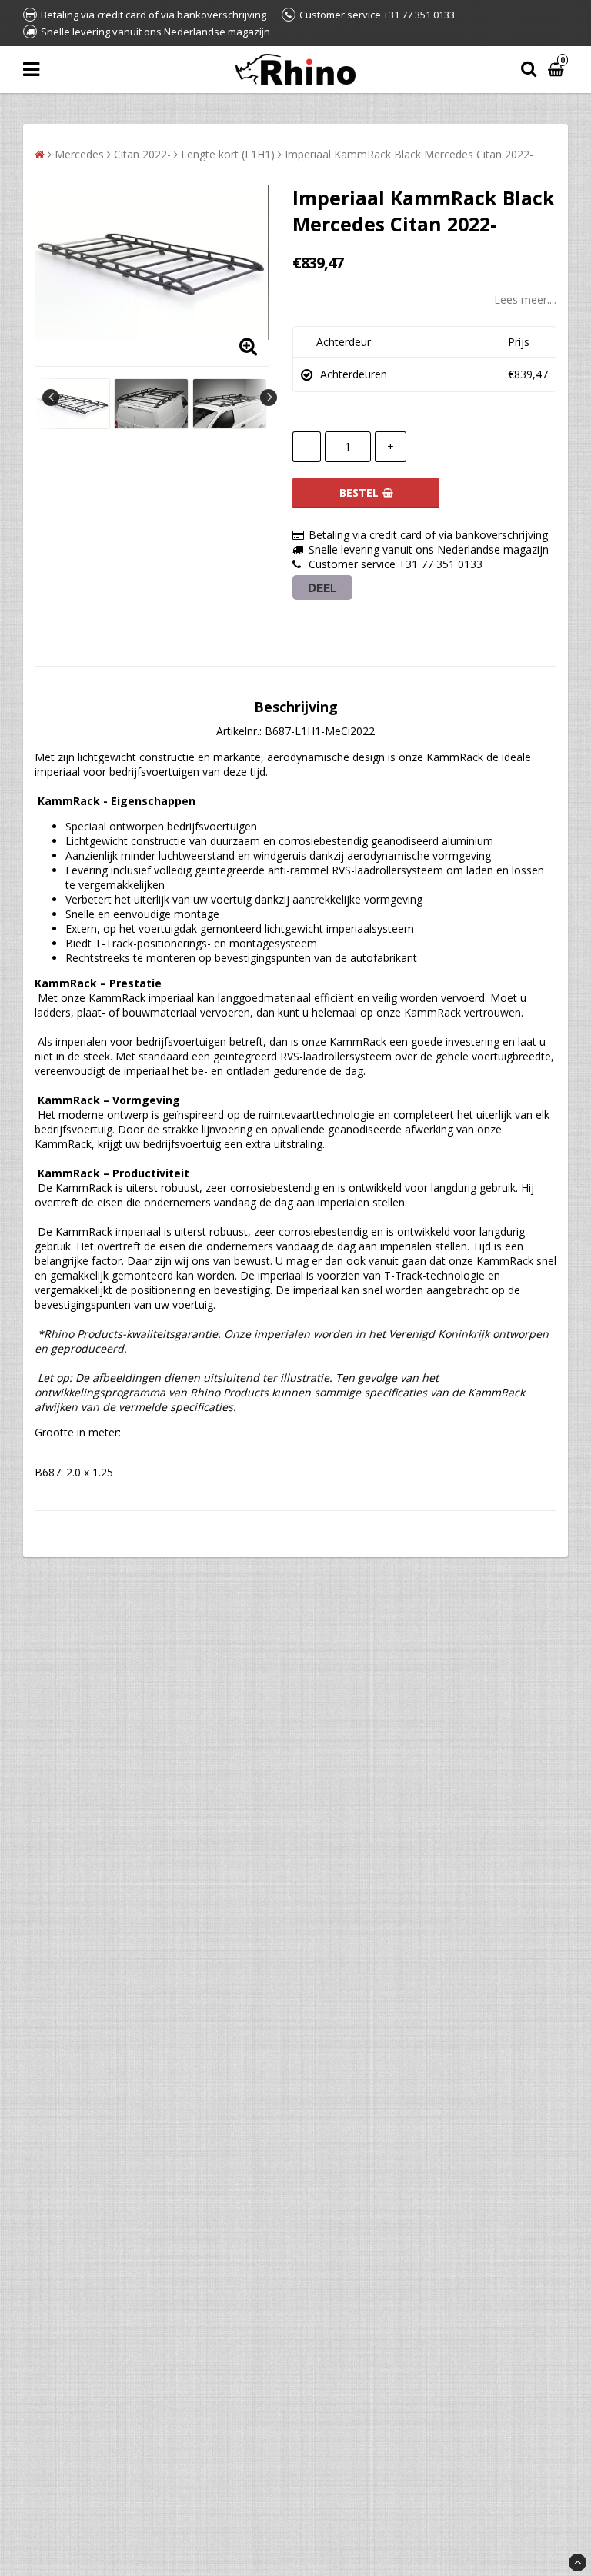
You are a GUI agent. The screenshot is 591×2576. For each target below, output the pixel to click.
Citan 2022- (142, 154)
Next (269, 398)
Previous (51, 398)
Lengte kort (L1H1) (228, 154)
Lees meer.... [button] (525, 300)
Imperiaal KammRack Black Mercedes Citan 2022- (409, 154)
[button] (558, 70)
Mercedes (79, 154)
